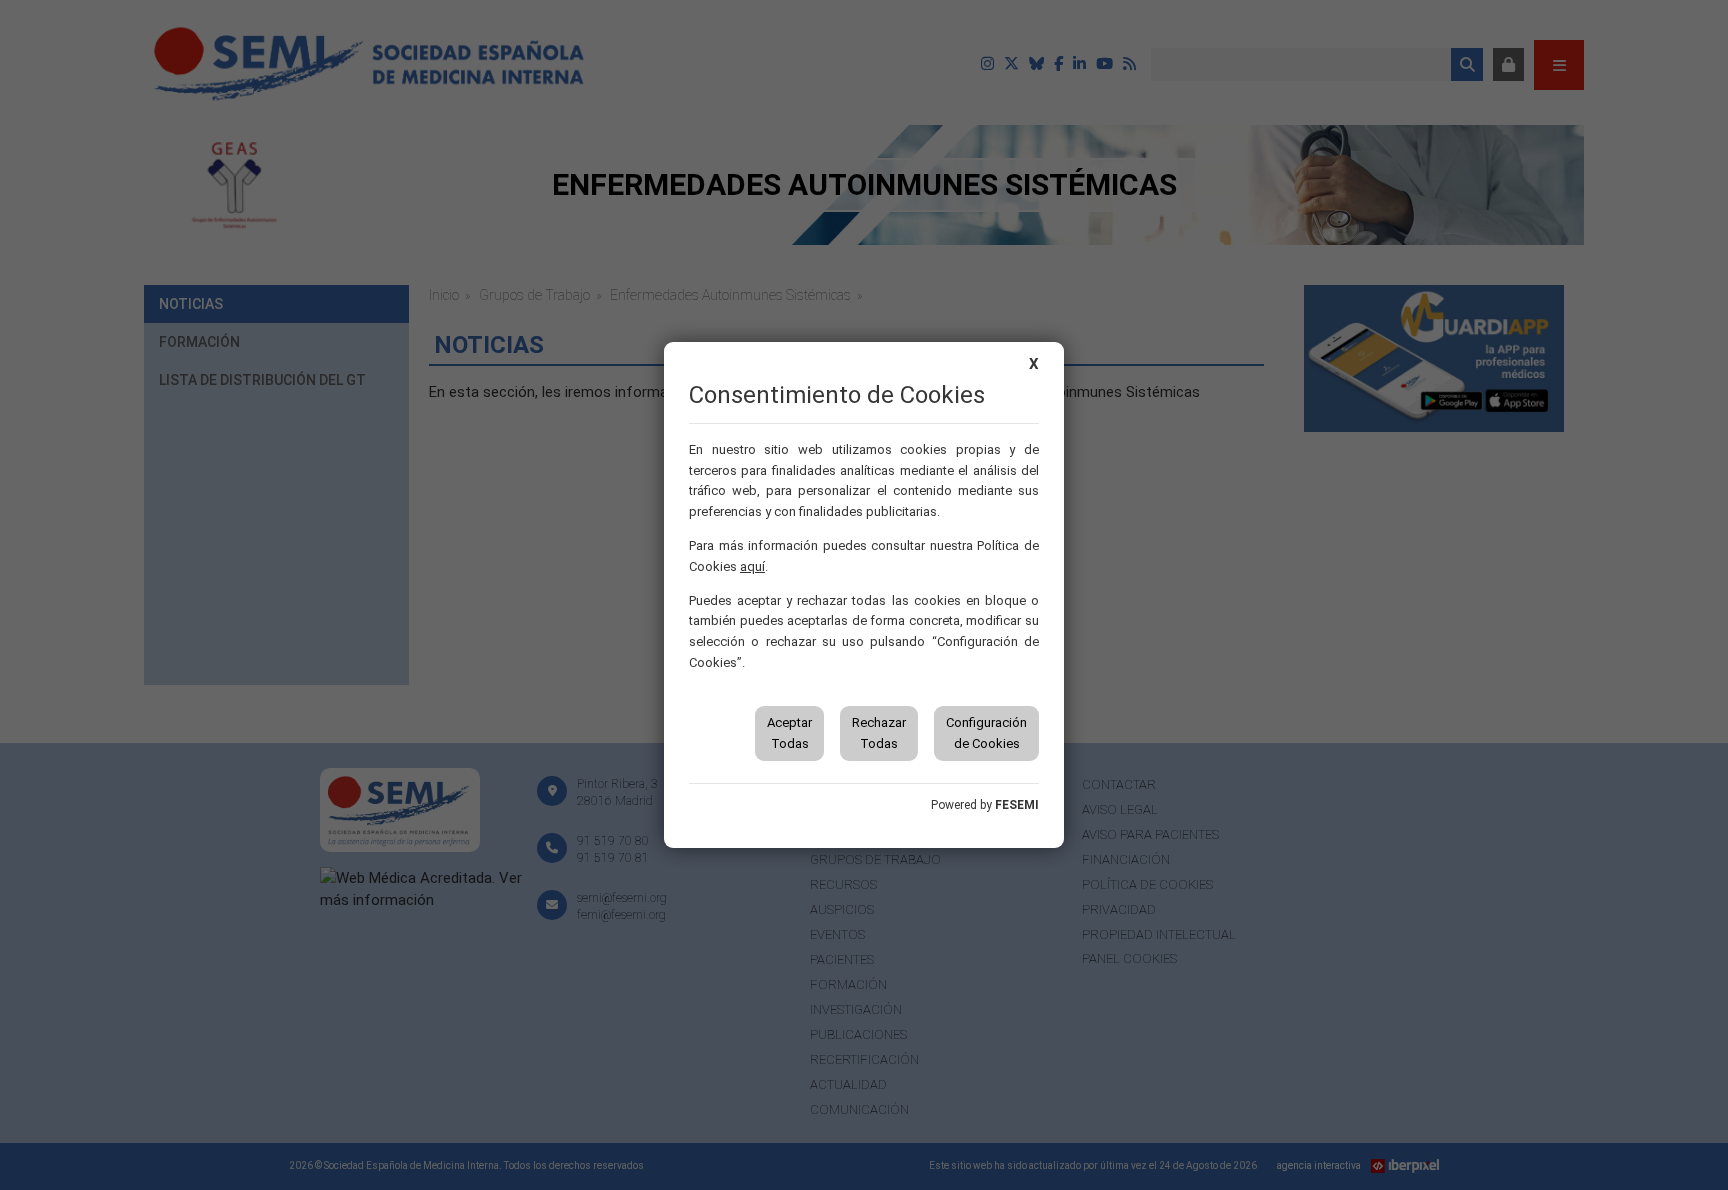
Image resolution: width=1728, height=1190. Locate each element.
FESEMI (1017, 805)
